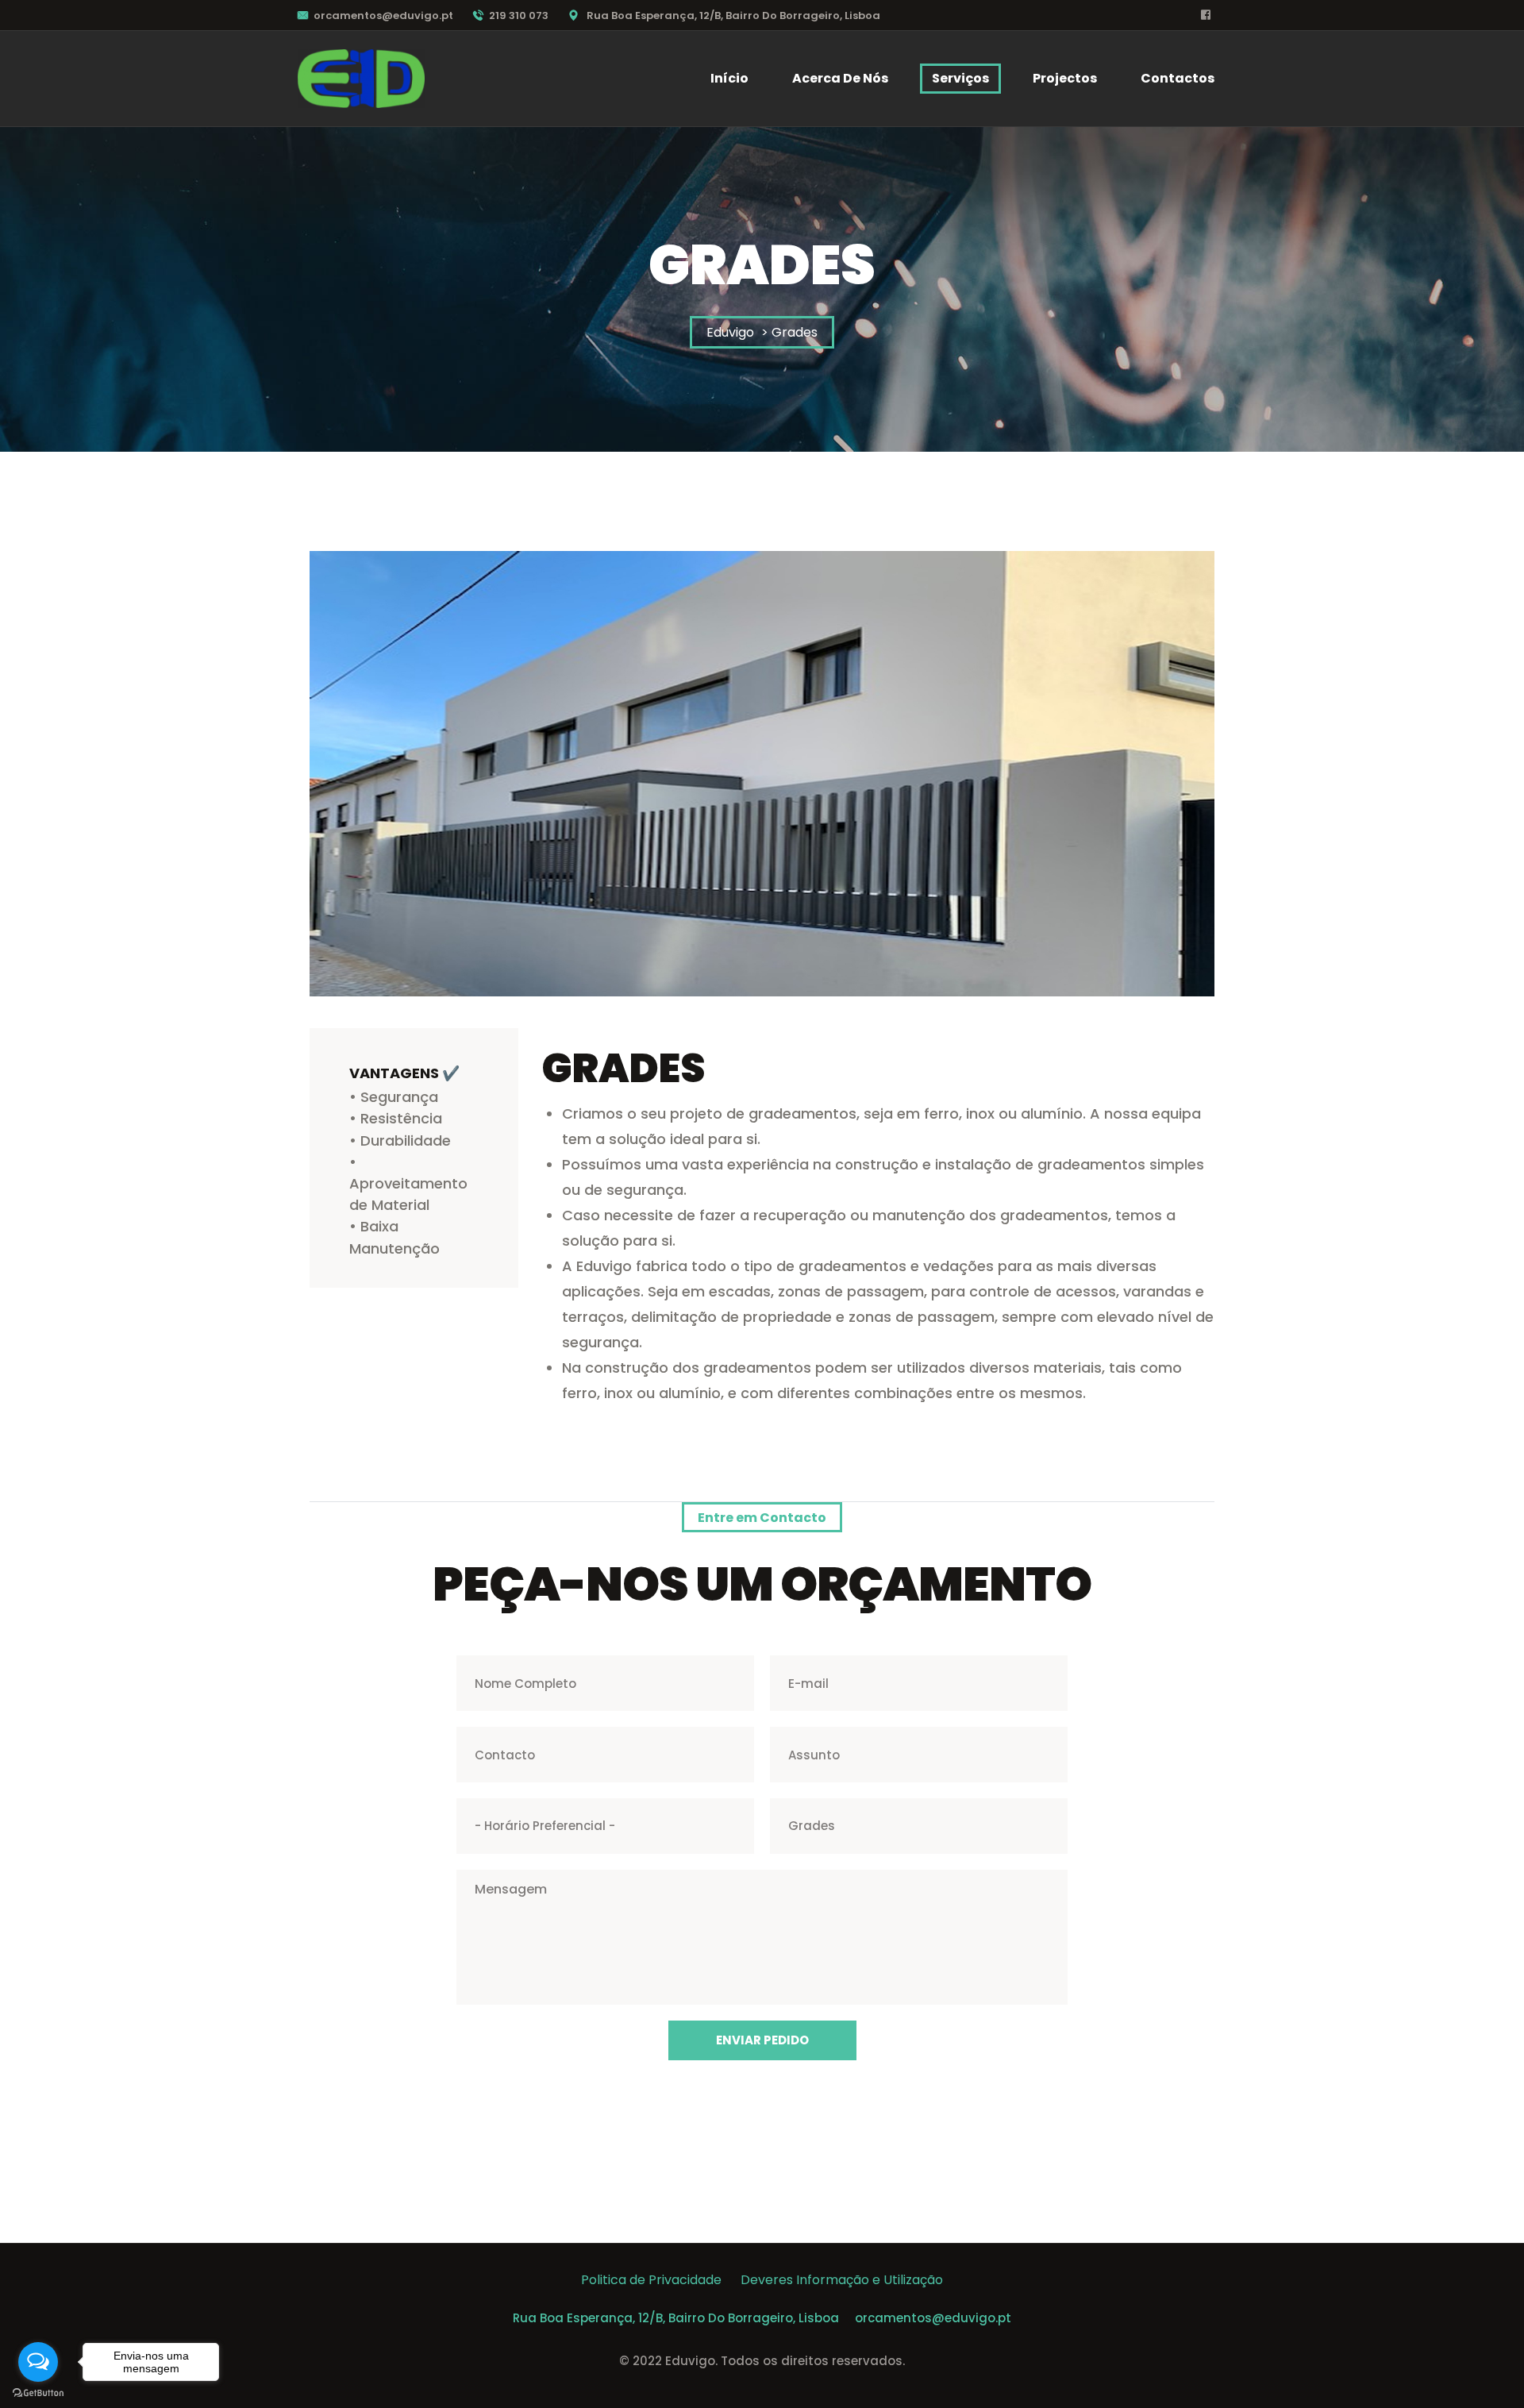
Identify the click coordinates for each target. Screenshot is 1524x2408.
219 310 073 (519, 15)
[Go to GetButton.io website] (38, 2392)
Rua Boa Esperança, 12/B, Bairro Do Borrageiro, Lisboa (676, 2318)
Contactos (1178, 78)
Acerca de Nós (840, 78)
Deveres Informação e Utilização (842, 2280)
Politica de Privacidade (661, 2280)
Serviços (960, 78)
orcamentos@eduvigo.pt (383, 15)
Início (729, 78)
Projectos (1065, 78)
